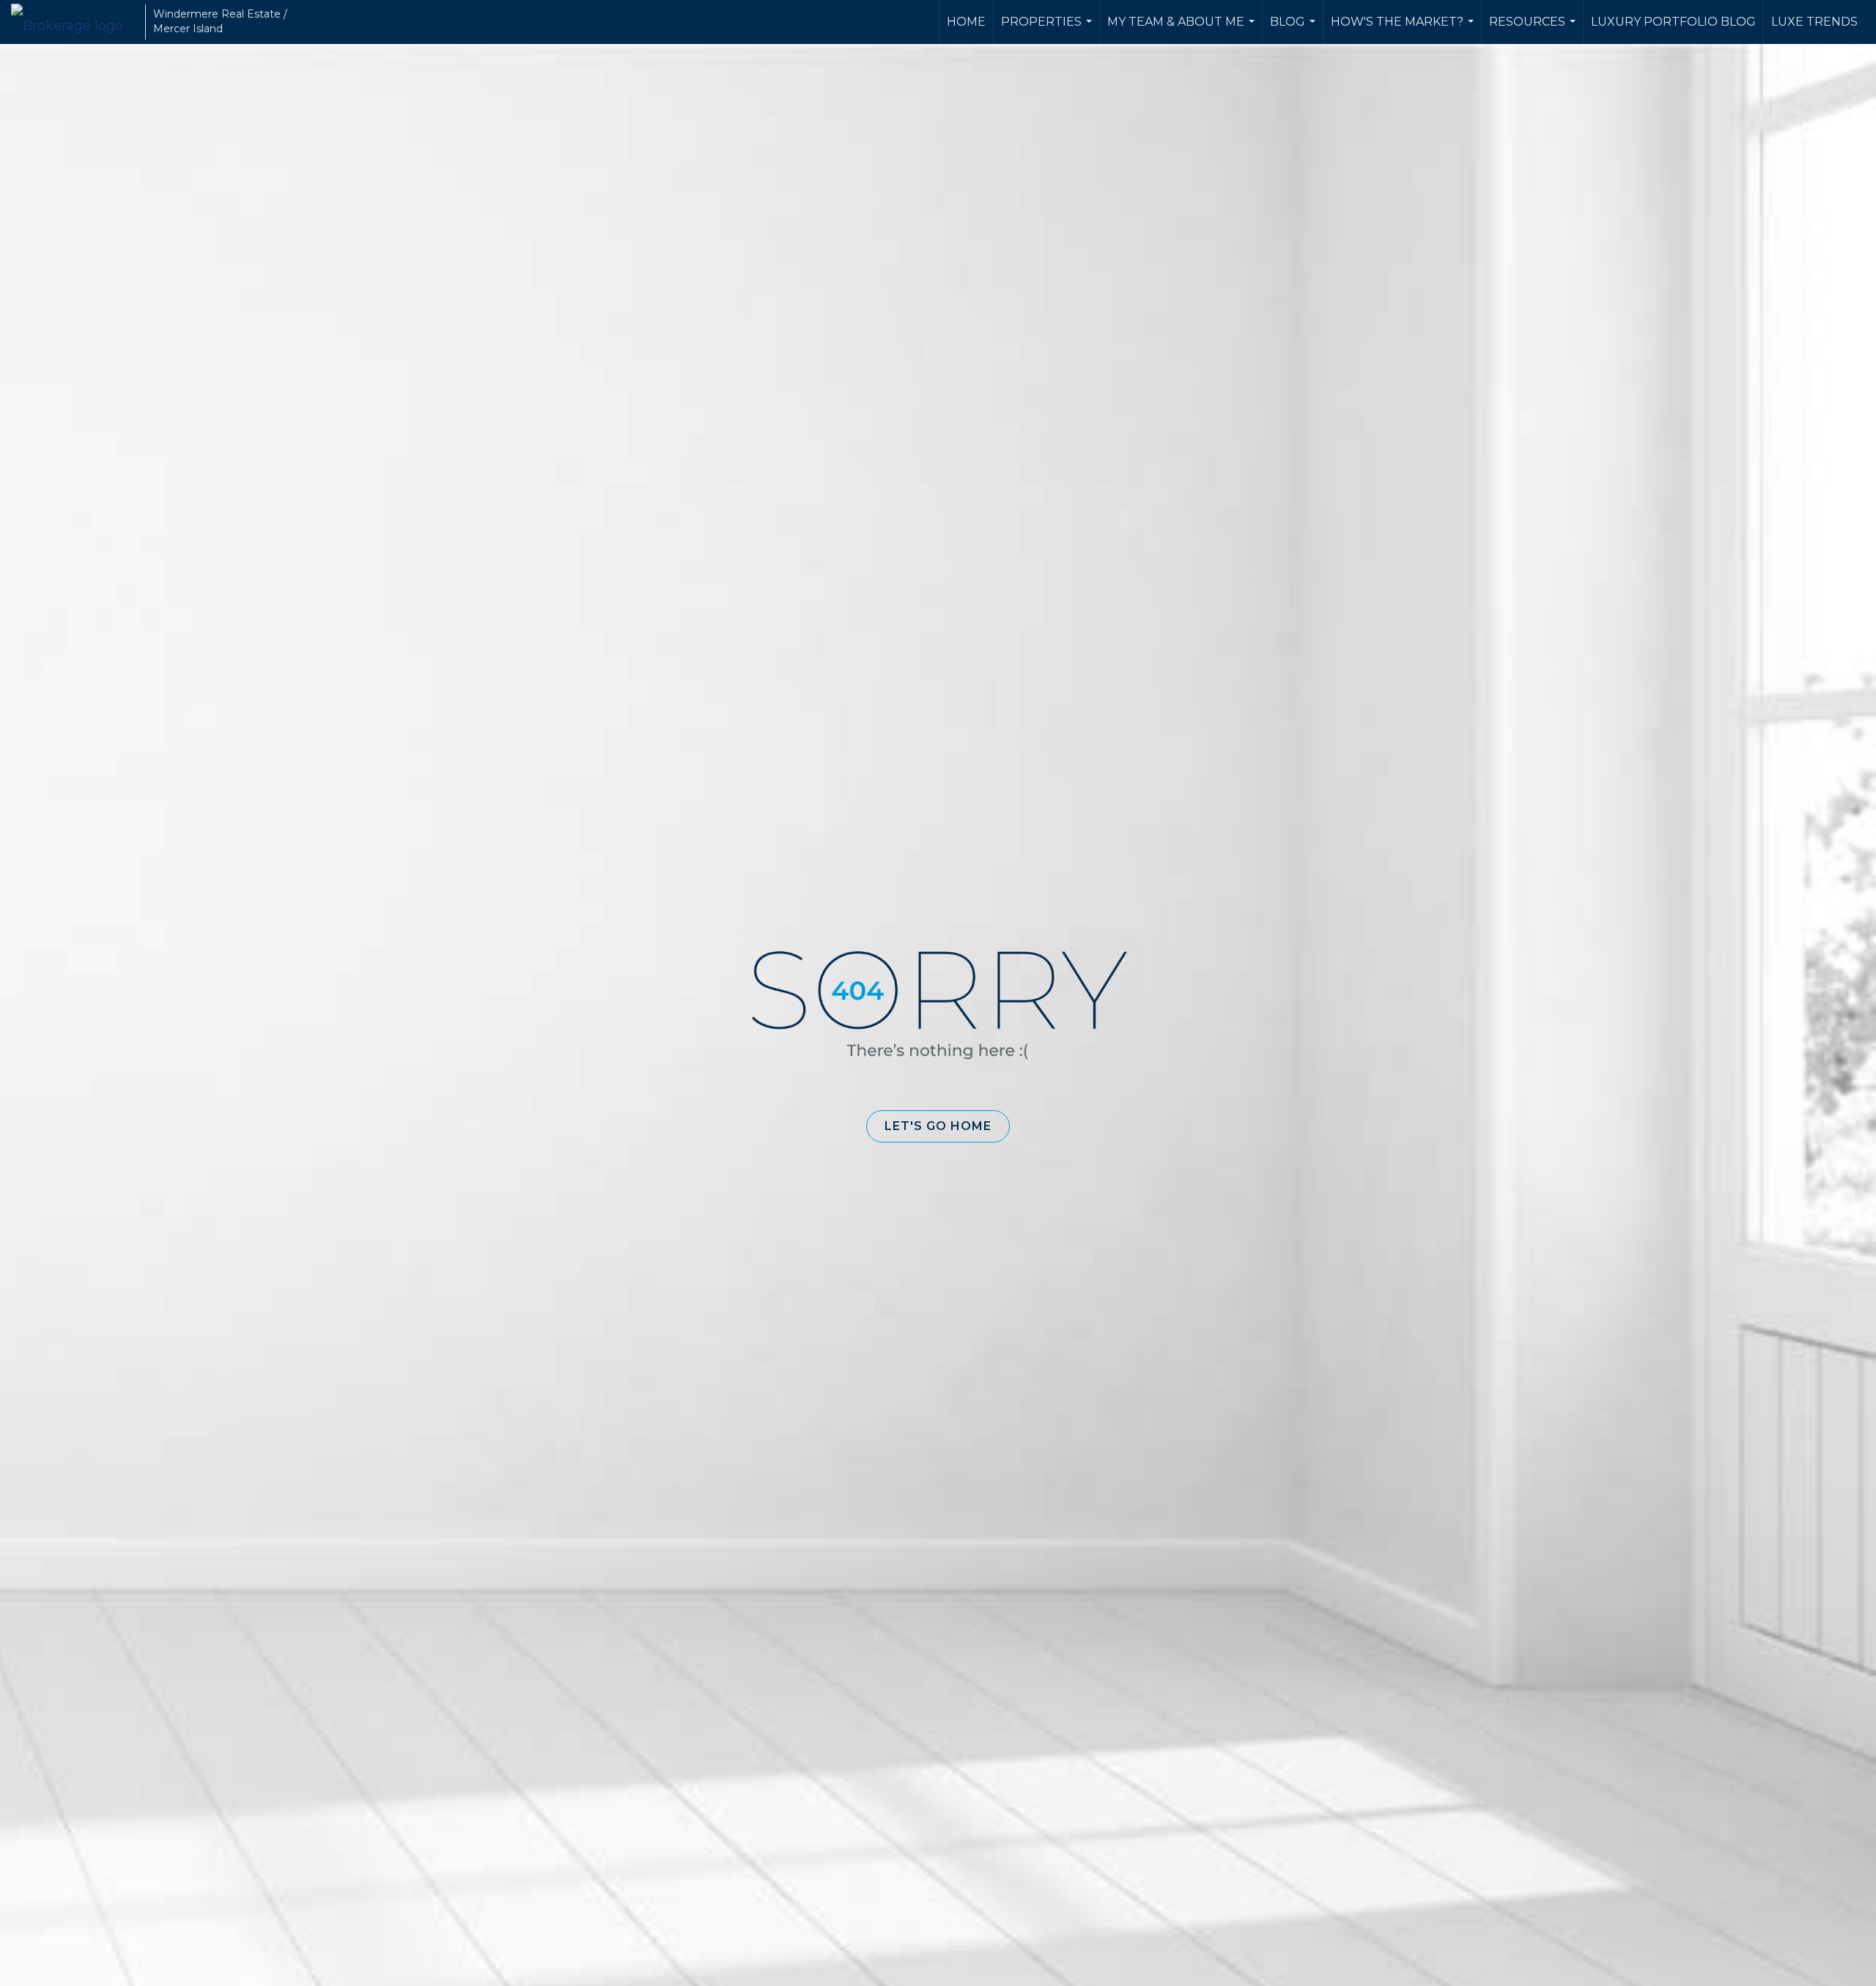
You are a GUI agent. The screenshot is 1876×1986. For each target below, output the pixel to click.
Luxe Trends (1814, 22)
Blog (1295, 29)
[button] (938, 1126)
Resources (1534, 29)
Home (966, 22)
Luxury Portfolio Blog (1673, 22)
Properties (1048, 29)
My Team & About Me (1183, 29)
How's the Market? (1404, 29)
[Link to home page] (74, 22)
